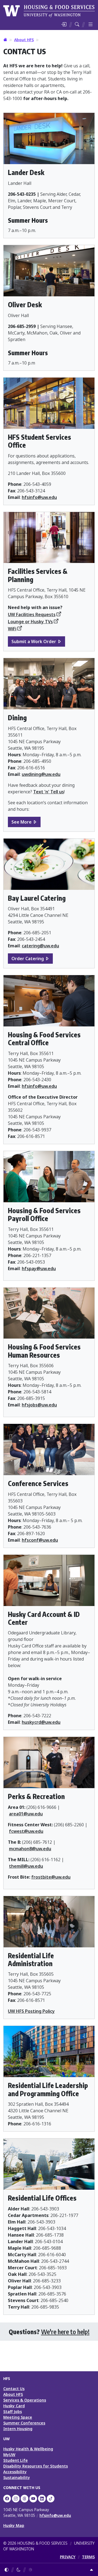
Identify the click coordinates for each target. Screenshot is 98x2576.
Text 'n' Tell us (49, 792)
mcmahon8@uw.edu (30, 1849)
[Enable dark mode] (19, 2570)
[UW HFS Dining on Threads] (24, 2499)
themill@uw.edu (26, 1866)
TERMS (88, 2557)
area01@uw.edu (26, 1814)
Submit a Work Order (34, 641)
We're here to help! (65, 2332)
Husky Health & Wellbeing (28, 2449)
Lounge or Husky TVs (30, 622)
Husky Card (14, 2406)
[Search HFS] (77, 24)
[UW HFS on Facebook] (7, 2499)
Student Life (16, 2460)
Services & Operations (25, 2400)
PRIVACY (68, 2557)
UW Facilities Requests (32, 614)
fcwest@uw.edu (26, 1831)
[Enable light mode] (30, 2570)
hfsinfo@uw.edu (39, 497)
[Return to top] (91, 2570)
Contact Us (14, 2389)
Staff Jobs (13, 2411)
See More (22, 822)
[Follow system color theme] (7, 2570)
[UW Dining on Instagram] (16, 2499)
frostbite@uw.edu (51, 1877)
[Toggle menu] (91, 24)
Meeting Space (18, 2417)
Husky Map (14, 2525)
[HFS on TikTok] (51, 2499)
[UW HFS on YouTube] (33, 2499)
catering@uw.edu (40, 946)
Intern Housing (18, 2429)
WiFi (12, 629)
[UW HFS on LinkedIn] (42, 2499)
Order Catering (28, 959)
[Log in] (64, 24)
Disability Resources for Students (36, 2466)
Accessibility (15, 2472)
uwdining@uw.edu (41, 774)
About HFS (24, 40)
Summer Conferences (24, 2423)
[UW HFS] (49, 10)
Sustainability (17, 2477)
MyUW (9, 2455)
